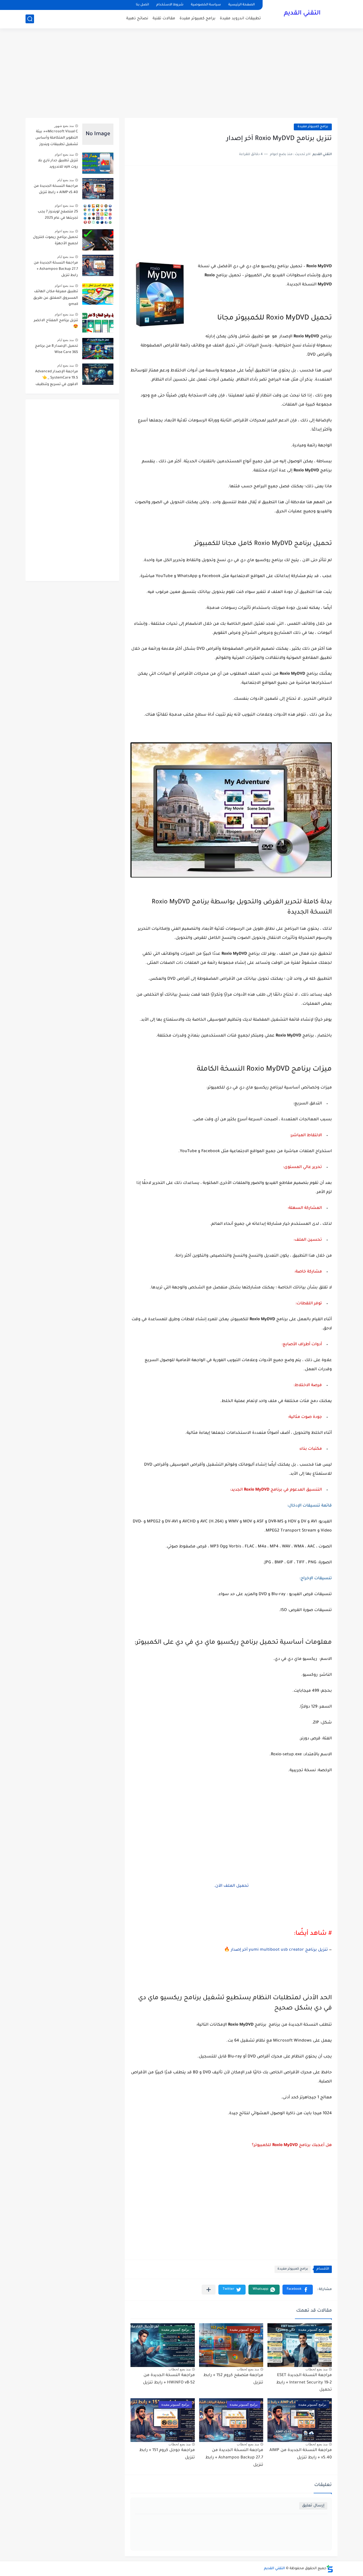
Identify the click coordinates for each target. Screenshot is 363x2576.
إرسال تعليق (313, 2506)
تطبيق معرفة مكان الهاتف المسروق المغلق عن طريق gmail (56, 298)
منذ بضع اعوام (64, 154)
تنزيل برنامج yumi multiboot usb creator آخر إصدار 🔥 (276, 1950)
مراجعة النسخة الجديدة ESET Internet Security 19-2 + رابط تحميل (304, 2383)
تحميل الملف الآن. (231, 1886)
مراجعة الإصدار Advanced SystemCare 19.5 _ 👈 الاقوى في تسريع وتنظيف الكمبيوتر (57, 379)
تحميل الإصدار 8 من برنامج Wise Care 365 (56, 349)
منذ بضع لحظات (316, 2369)
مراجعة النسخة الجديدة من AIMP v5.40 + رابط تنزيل (56, 189)
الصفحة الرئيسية (241, 5)
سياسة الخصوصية (206, 5)
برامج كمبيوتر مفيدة (198, 19)
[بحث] (30, 19)
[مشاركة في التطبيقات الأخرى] (209, 2290)
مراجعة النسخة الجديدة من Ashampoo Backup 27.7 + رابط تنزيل (234, 2458)
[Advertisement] (181, 74)
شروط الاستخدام (170, 5)
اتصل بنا (142, 5)
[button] (298, 2290)
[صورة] (98, 134)
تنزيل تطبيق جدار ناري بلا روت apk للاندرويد (58, 164)
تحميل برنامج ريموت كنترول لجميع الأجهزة (55, 241)
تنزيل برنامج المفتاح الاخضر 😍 (56, 324)
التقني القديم (302, 14)
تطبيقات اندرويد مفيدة (240, 19)
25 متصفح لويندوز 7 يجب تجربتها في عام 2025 (58, 215)
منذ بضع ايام (66, 180)
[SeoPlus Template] (330, 2569)
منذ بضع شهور (64, 126)
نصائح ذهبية (137, 19)
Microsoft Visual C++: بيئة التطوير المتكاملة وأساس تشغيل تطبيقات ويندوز (57, 138)
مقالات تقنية (164, 19)
